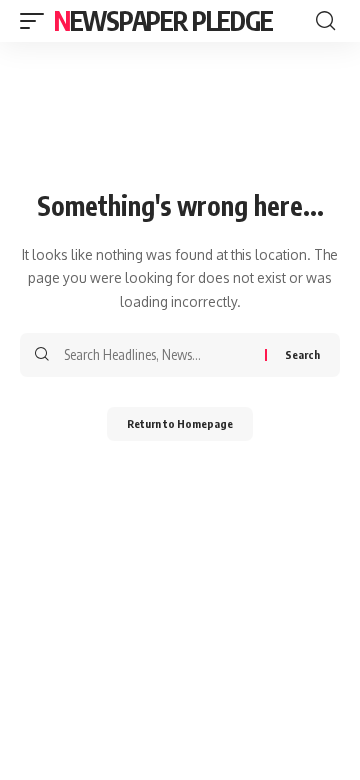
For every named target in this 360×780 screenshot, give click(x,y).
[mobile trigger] (37, 21)
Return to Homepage (180, 423)
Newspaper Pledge (163, 20)
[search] (325, 21)
